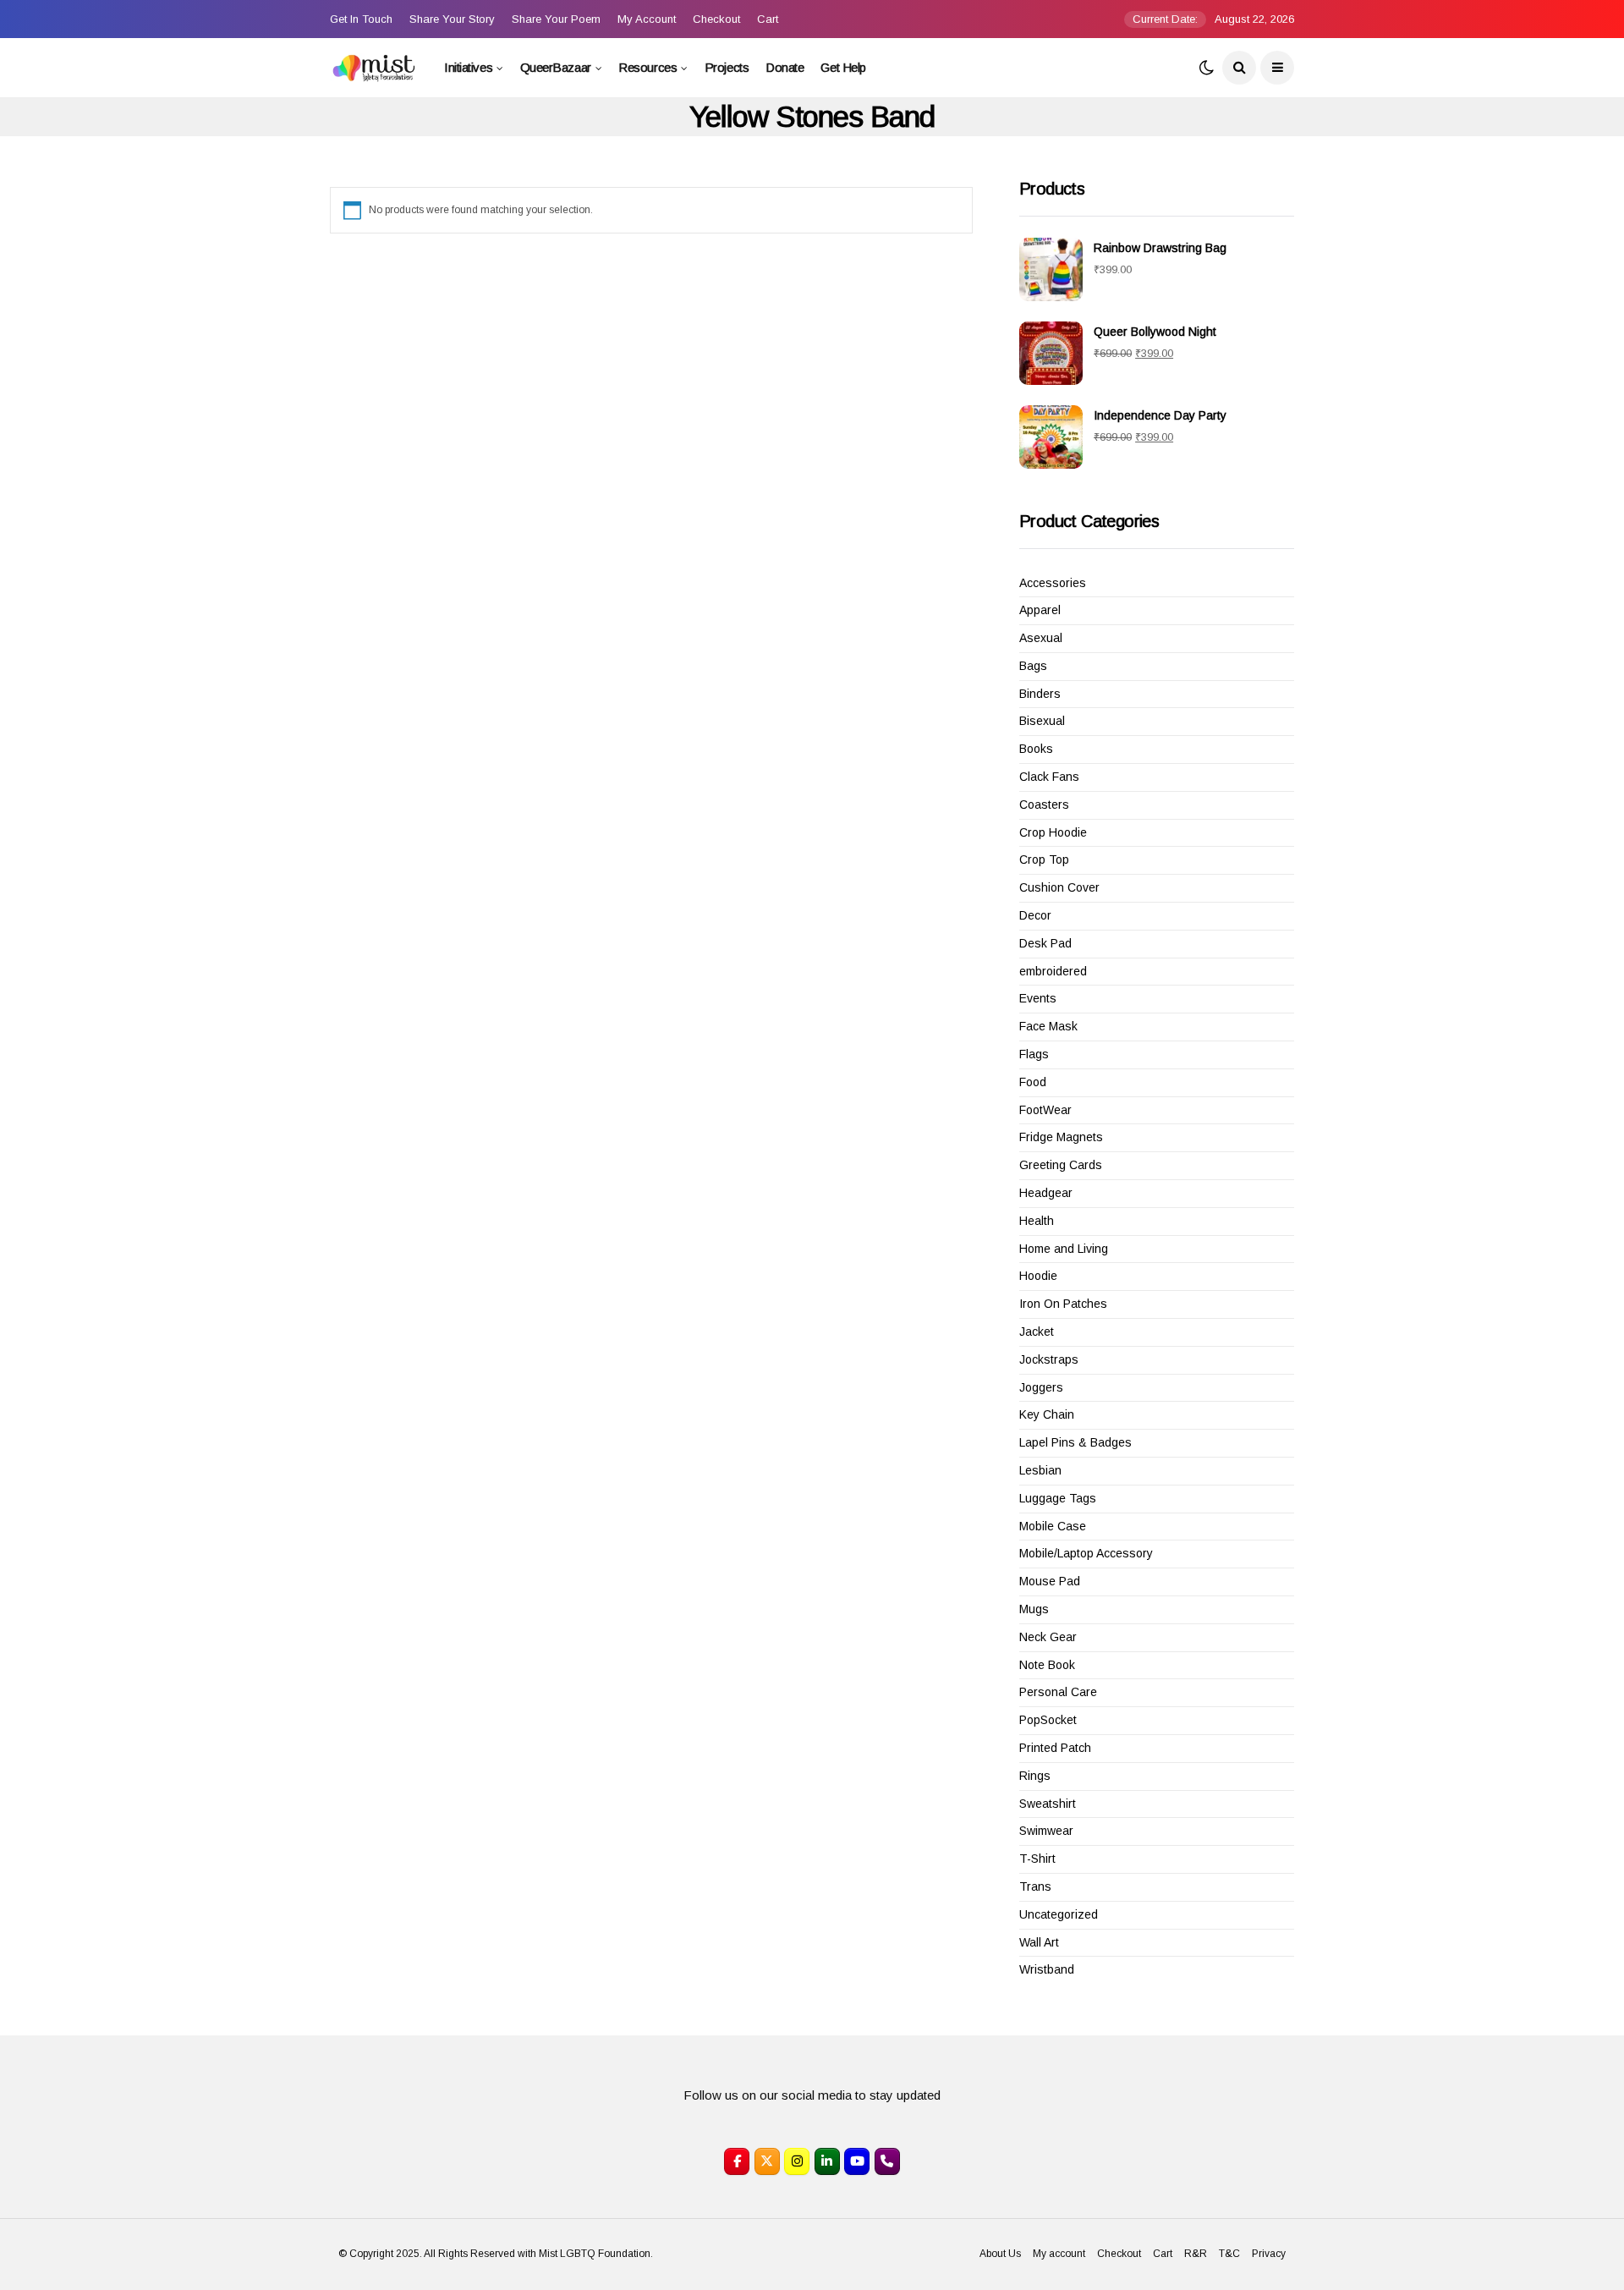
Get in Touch (361, 19)
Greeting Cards (1061, 1165)
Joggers (1041, 1387)
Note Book (1047, 1665)
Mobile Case (1053, 1526)
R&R (1196, 2254)
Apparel (1040, 610)
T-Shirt (1037, 1859)
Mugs (1034, 1609)
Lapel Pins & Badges (1075, 1442)
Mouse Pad (1050, 1581)
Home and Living (1064, 1249)
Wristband (1047, 1969)
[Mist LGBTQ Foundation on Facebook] (737, 2161)
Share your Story (452, 19)
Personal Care (1058, 1692)
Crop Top (1044, 859)
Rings (1035, 1776)
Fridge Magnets (1061, 1137)
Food (1033, 1082)
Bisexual (1042, 721)
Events (1038, 998)
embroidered (1053, 971)
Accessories (1053, 583)
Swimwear (1046, 1831)
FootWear (1045, 1110)
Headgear (1046, 1193)
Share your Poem (556, 19)
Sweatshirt (1048, 1804)
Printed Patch (1055, 1748)
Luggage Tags (1058, 1498)
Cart (768, 19)
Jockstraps (1049, 1359)
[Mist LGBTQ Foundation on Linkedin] (827, 2161)
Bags (1033, 666)
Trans (1035, 1886)
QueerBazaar (556, 67)
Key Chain (1047, 1414)
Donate (785, 67)
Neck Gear (1048, 1637)
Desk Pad (1045, 943)
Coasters (1044, 805)
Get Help (843, 67)
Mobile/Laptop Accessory (1086, 1553)
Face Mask (1048, 1026)
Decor (1035, 915)
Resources (647, 67)
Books (1036, 749)
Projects (727, 67)
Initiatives (468, 67)
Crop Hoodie (1053, 832)
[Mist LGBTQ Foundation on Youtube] (857, 2161)
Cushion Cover (1059, 887)
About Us (1000, 2254)
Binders (1040, 694)
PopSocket (1048, 1720)
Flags (1034, 1054)
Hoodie (1038, 1276)
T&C (1229, 2254)
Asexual (1041, 638)
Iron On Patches (1063, 1304)
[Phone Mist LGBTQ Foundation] (887, 2161)
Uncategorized (1059, 1914)
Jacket (1037, 1332)
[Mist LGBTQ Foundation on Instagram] (797, 2161)
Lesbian (1040, 1470)
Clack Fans (1049, 777)
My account (647, 19)
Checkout (716, 19)
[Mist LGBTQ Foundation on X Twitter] (767, 2161)
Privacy (1269, 2254)
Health (1037, 1221)
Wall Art (1039, 1942)
